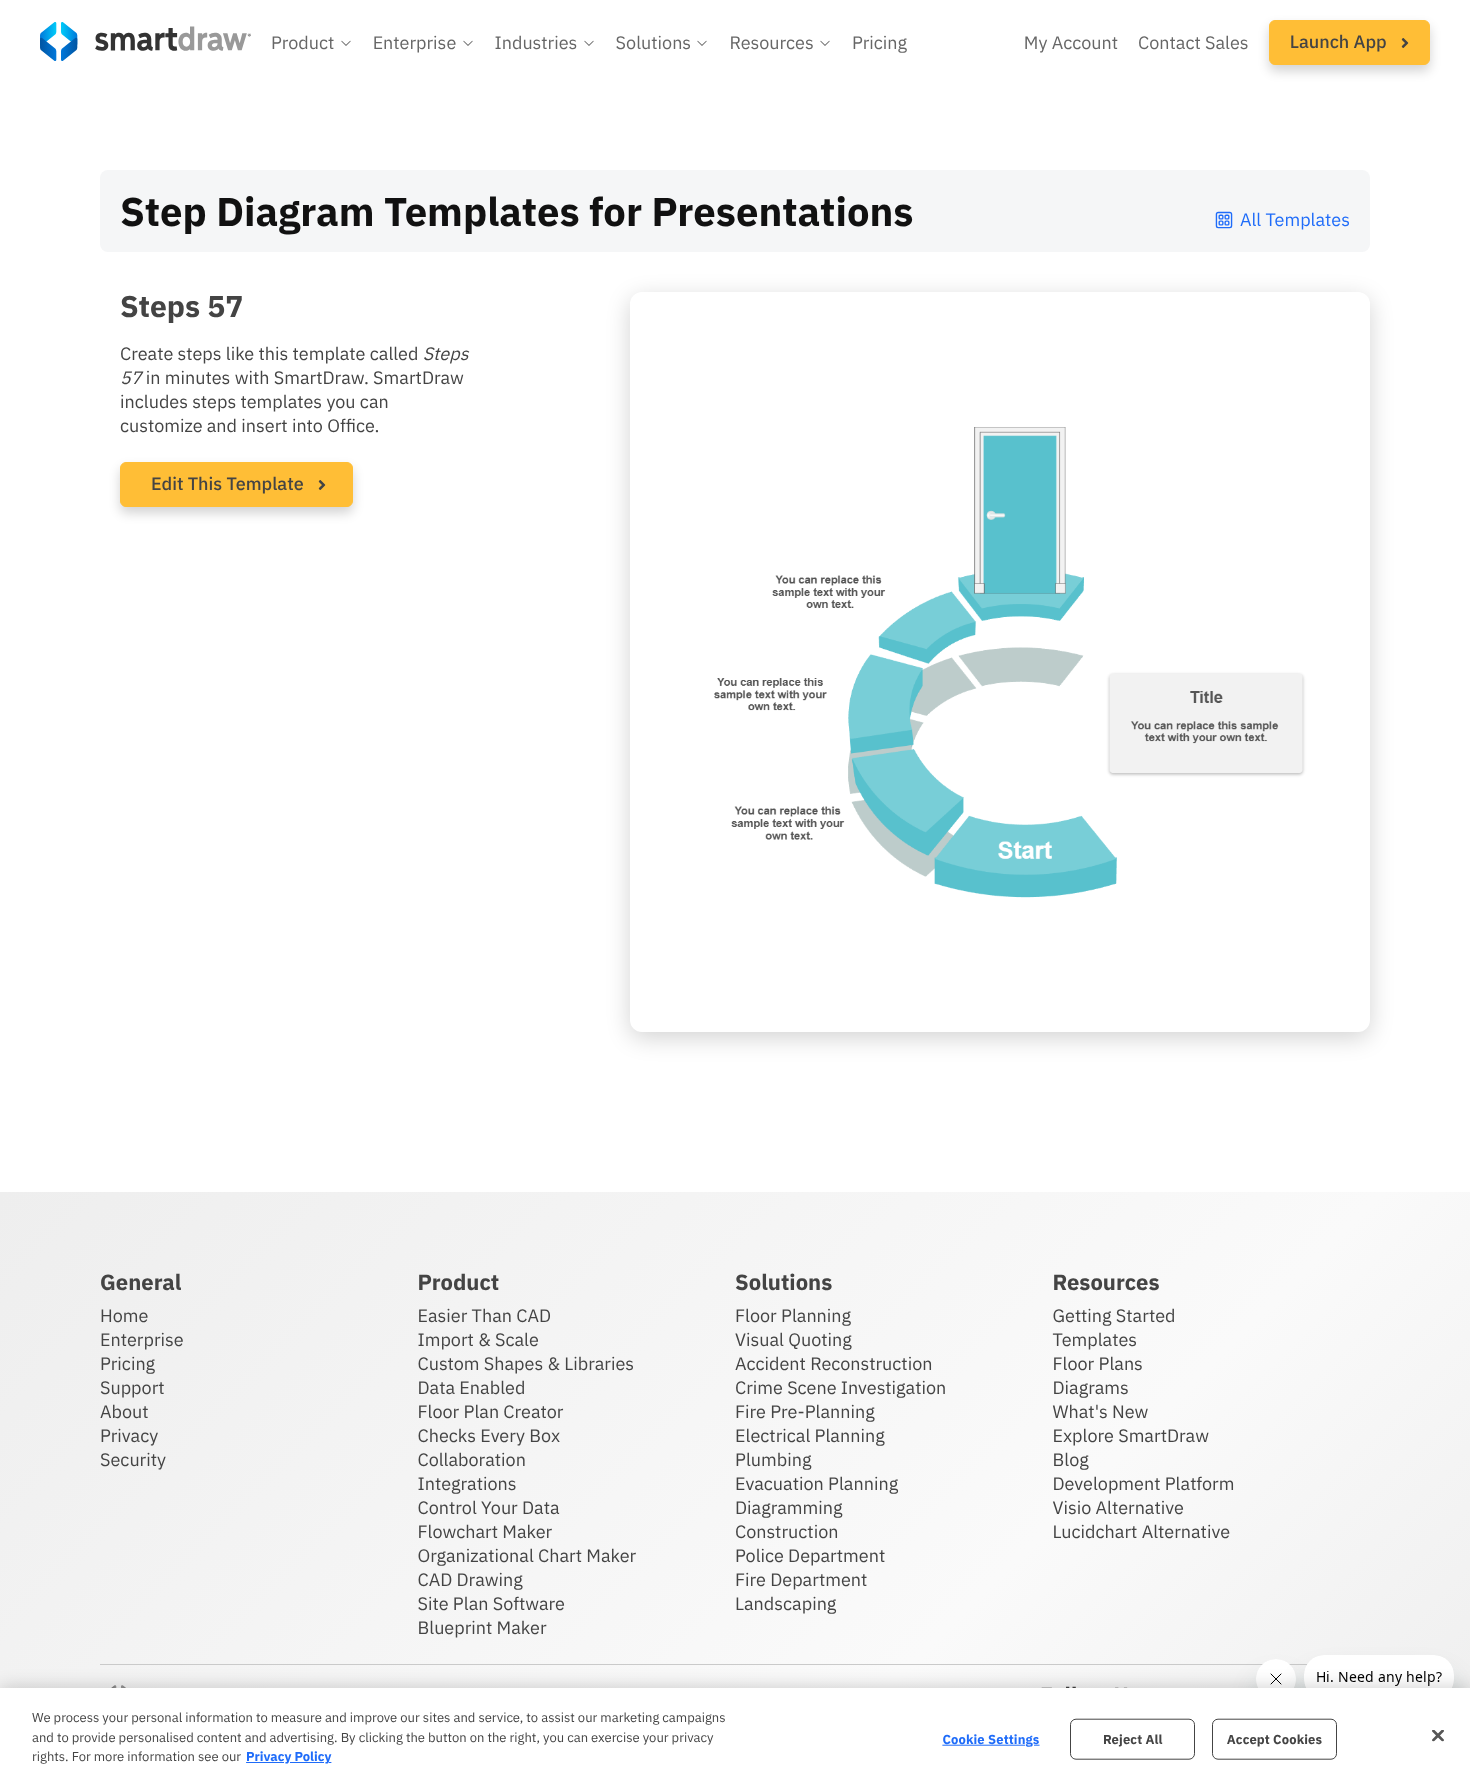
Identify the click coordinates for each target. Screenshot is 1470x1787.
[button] (312, 43)
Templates (1095, 1339)
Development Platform (1144, 1483)
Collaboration (472, 1459)
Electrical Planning (810, 1435)
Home (124, 1315)
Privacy (129, 1435)
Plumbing (773, 1459)
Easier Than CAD (485, 1315)
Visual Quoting (793, 1339)
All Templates (1295, 219)
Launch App (1340, 41)
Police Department (810, 1555)
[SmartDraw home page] (145, 41)
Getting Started (1114, 1315)
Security (133, 1459)
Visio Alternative (1118, 1507)
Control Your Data (489, 1507)
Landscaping (785, 1603)
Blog (1071, 1459)
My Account (1071, 42)
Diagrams (1091, 1387)
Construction (786, 1531)
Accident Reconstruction (834, 1363)
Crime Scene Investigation (840, 1387)
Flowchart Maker (485, 1531)
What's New (1101, 1411)
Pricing (879, 42)
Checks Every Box (489, 1435)
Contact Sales (1193, 42)
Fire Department (801, 1579)
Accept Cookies (1274, 1738)
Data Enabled (472, 1387)
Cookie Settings (990, 1738)
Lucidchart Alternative (1142, 1531)
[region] (735, 1737)
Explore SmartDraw (1131, 1435)
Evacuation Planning (816, 1483)
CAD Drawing (470, 1579)
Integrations (467, 1483)
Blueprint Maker (482, 1627)
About (124, 1411)
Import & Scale (478, 1339)
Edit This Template (227, 483)
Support (132, 1387)
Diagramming (789, 1507)
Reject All (1133, 1738)
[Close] (1438, 1735)
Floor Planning (793, 1315)
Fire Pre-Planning (805, 1411)
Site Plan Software (491, 1603)
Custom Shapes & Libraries (526, 1363)
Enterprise (142, 1339)
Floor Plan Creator (491, 1411)
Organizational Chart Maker (527, 1555)
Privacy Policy (288, 1756)
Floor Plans (1098, 1363)
